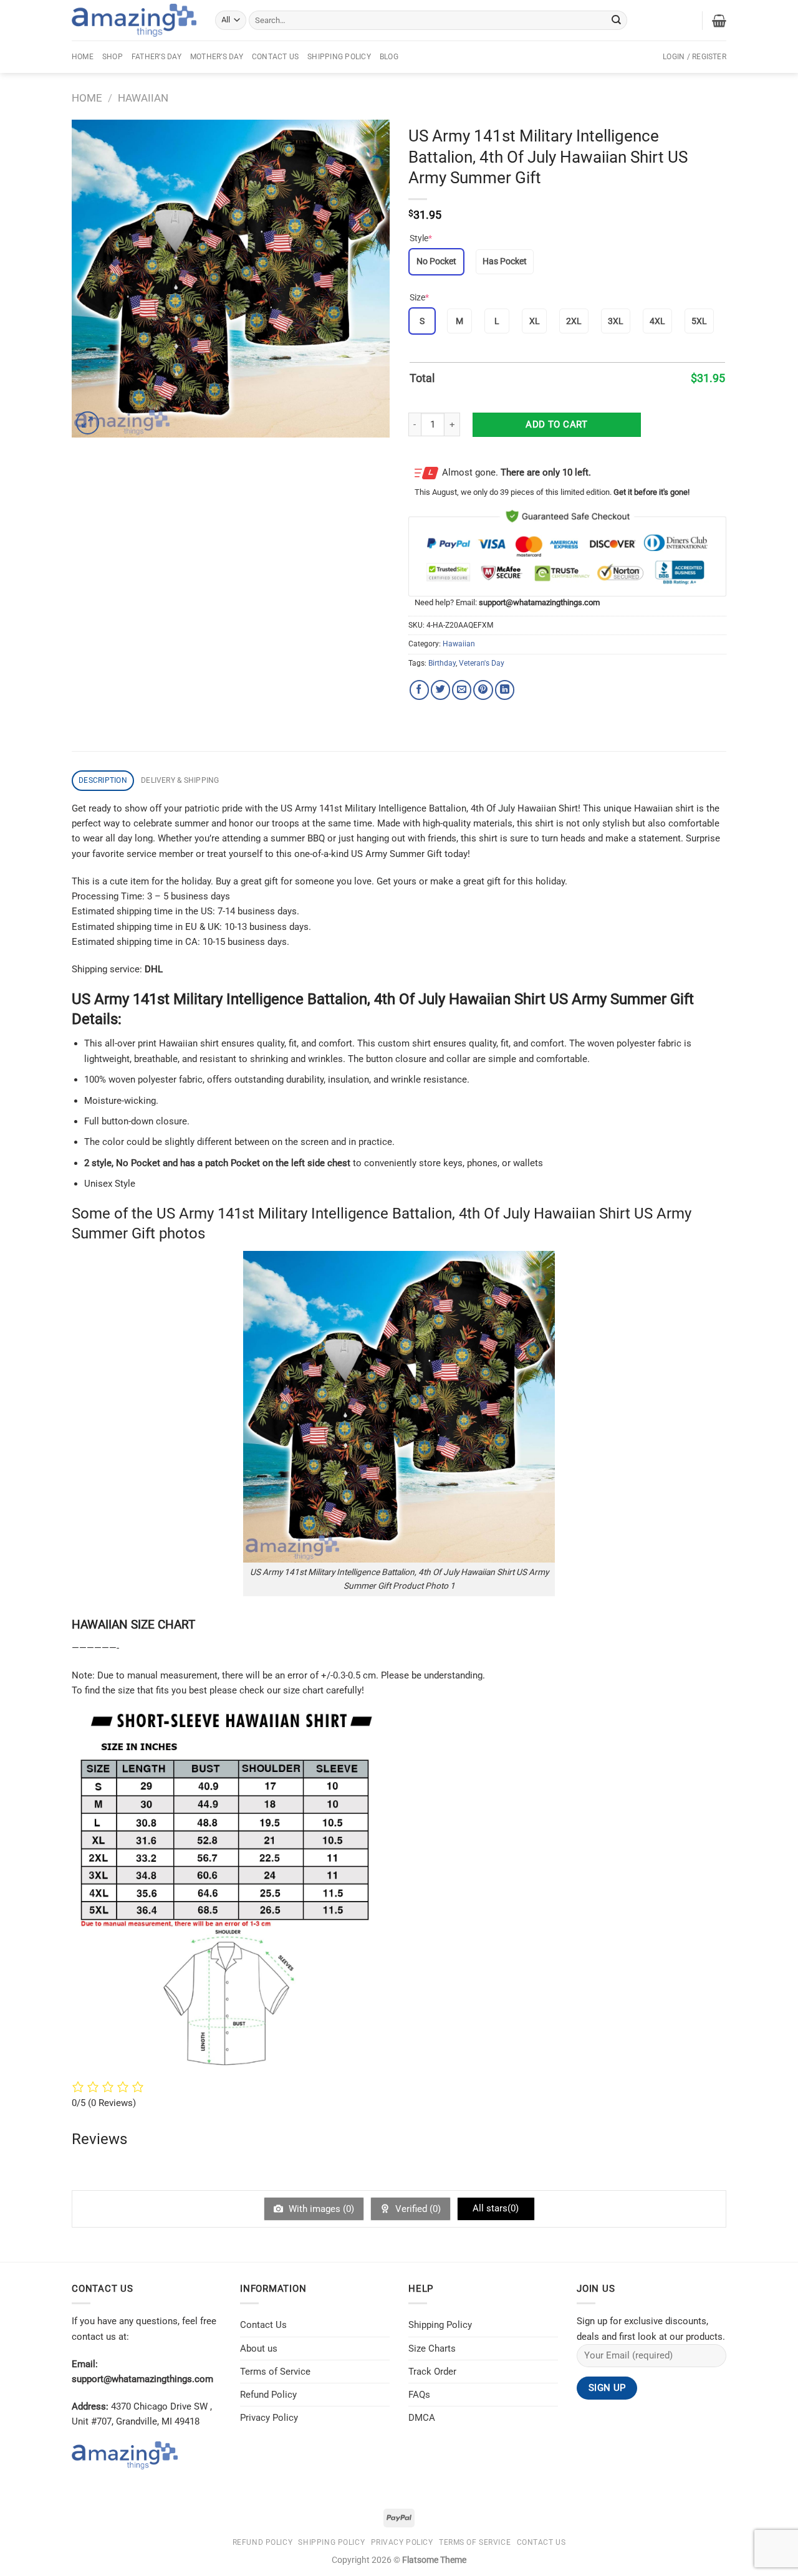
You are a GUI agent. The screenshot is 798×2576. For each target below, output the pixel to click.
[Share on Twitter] (440, 690)
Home (83, 57)
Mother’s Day (217, 57)
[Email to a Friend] (462, 690)
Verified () (417, 2209)
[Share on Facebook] (419, 690)
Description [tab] (103, 780)
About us (259, 2349)
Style (421, 238)
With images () (320, 2209)
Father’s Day (156, 57)
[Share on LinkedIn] (505, 690)
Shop (113, 57)
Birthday (442, 663)
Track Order (432, 2372)
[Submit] (617, 20)
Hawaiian (143, 98)
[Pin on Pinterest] (483, 690)
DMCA (422, 2418)
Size (419, 297)
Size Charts (432, 2349)
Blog (389, 57)
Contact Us (275, 57)
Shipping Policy (339, 57)
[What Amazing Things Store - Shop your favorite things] (134, 20)
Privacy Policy (269, 2418)
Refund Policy (268, 2395)
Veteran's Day (482, 663)
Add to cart (556, 424)
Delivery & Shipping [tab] (180, 780)
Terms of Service (275, 2372)
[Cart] (719, 21)
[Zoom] (88, 423)
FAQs (419, 2395)
